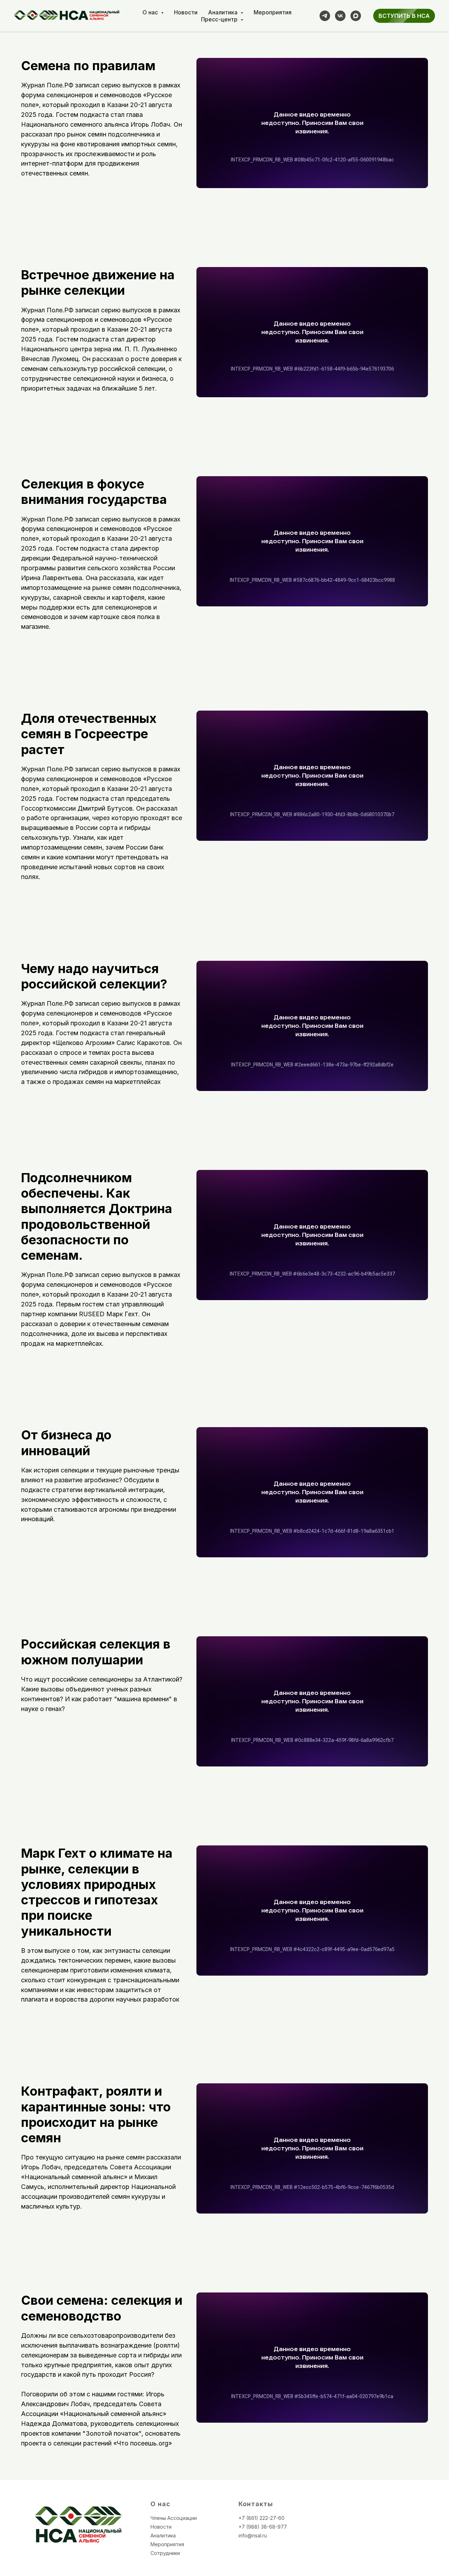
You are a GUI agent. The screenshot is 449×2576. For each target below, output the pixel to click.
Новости (186, 12)
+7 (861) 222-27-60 (262, 2518)
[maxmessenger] (356, 16)
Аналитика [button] (223, 12)
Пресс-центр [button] (220, 19)
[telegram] (325, 16)
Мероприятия (273, 12)
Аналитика (163, 2535)
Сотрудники (165, 2553)
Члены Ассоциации (174, 2518)
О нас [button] (151, 12)
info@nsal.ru (253, 2535)
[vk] (340, 16)
